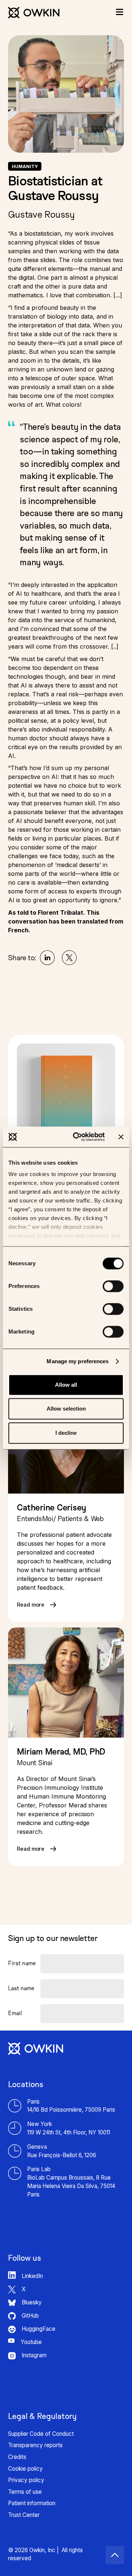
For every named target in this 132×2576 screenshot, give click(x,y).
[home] (34, 9)
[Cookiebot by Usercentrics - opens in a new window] (77, 1137)
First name (22, 1963)
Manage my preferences (78, 1361)
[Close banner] (121, 1137)
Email (15, 2013)
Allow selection (66, 1409)
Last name (21, 1988)
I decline (66, 1433)
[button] (120, 12)
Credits (17, 2457)
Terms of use (25, 2492)
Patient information (32, 2503)
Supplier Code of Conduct (41, 2434)
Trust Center (24, 2515)
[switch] (113, 1286)
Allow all (66, 1385)
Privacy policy (26, 2480)
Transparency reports (35, 2445)
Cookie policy (25, 2469)
